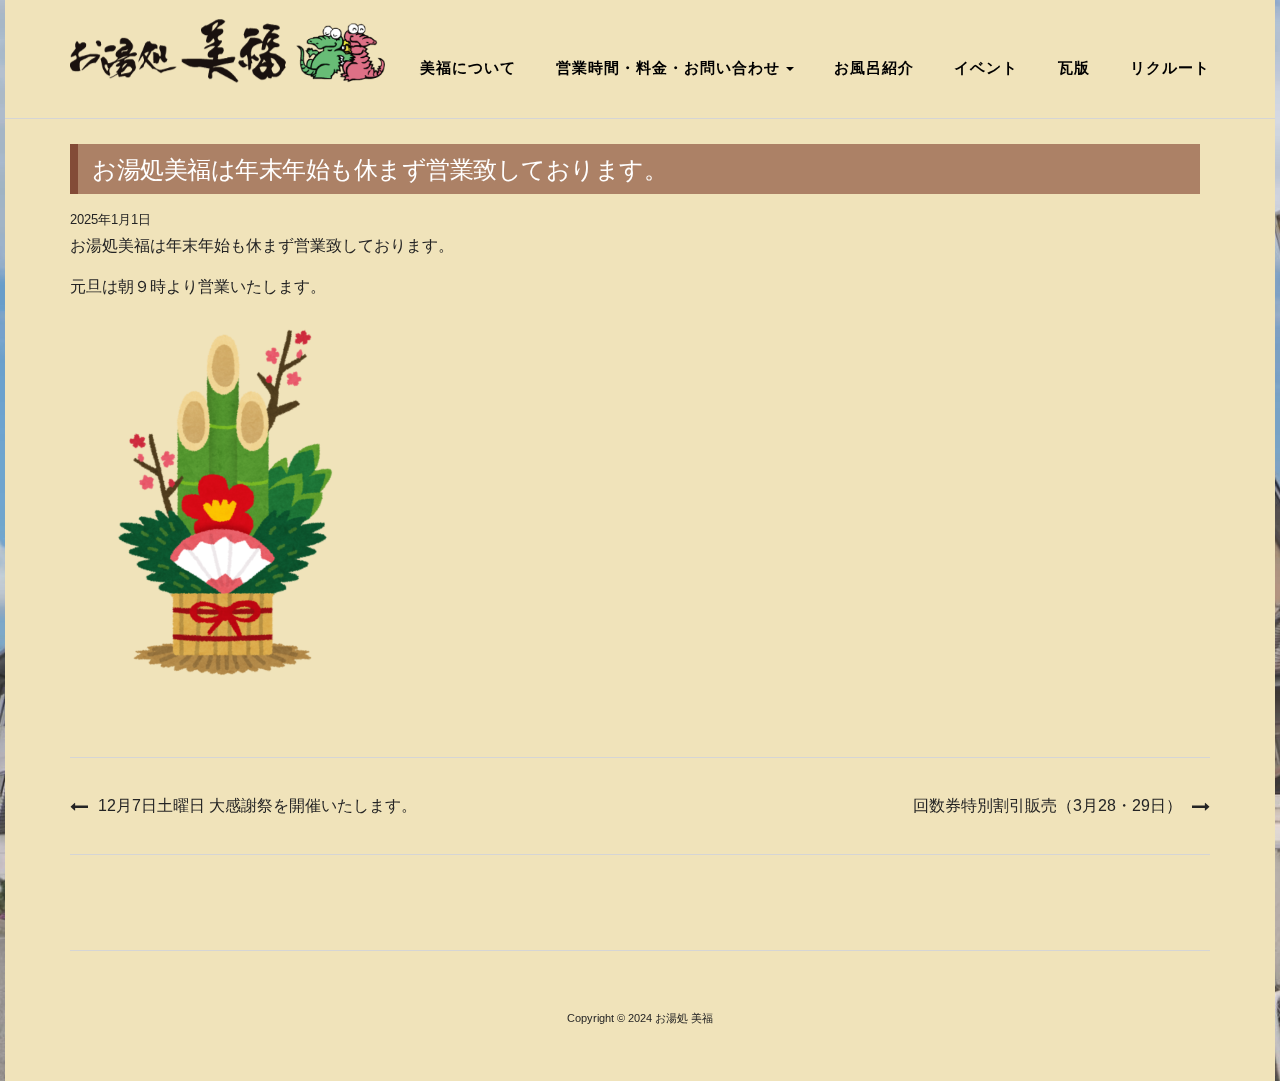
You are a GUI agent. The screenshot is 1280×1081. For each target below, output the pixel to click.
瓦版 (1074, 67)
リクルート (1170, 67)
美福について (468, 67)
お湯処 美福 (684, 1018)
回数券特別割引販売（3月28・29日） (1047, 805)
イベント (986, 67)
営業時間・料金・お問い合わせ (670, 67)
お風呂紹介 (874, 67)
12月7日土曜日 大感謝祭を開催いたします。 (257, 805)
